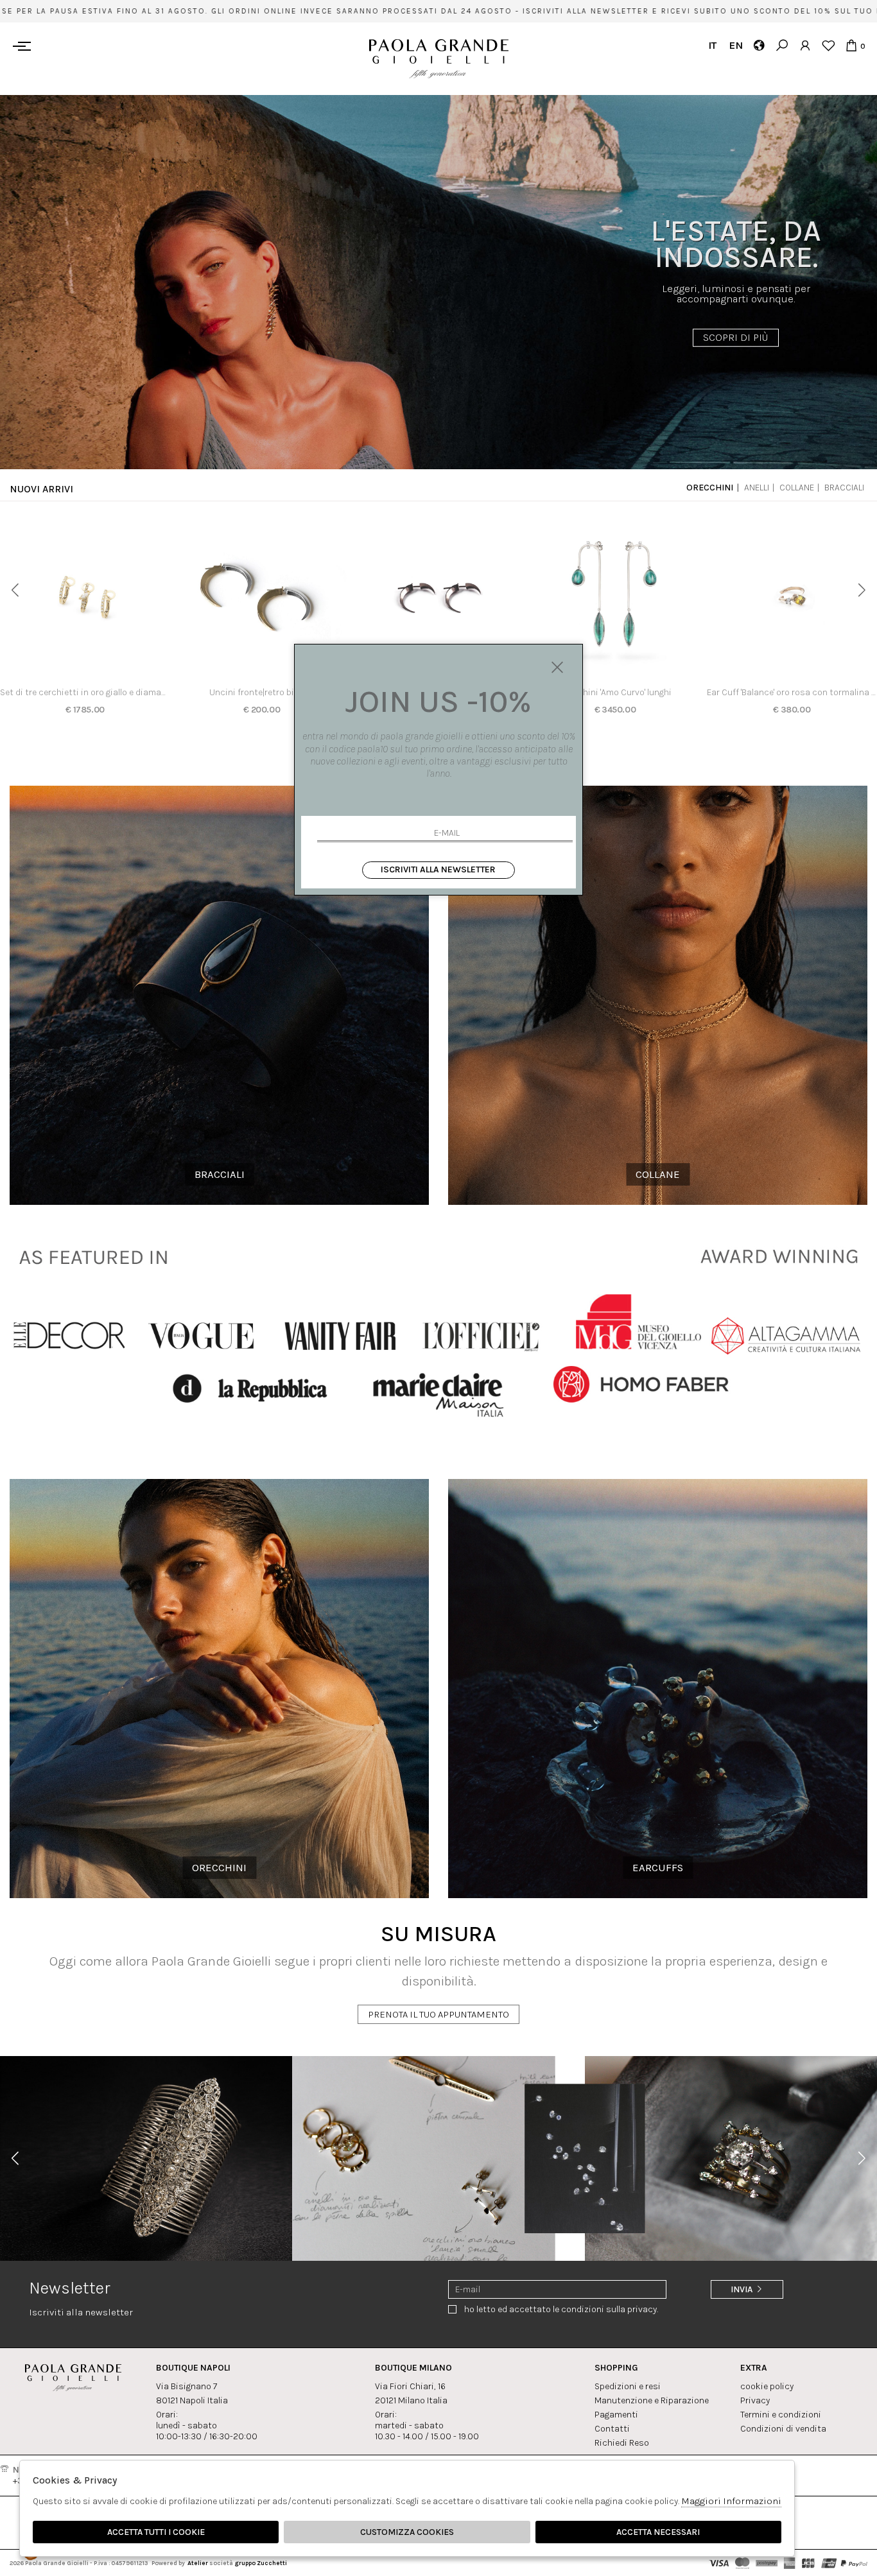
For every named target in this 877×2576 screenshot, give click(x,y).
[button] (15, 590)
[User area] (805, 45)
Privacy (755, 2400)
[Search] (782, 45)
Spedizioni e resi (628, 2386)
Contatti (612, 2429)
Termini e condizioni (781, 2415)
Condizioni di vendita (783, 2429)
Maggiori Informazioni (731, 2501)
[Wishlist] (828, 45)
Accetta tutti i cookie (156, 2532)
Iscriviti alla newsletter (438, 869)
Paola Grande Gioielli (439, 59)
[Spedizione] (759, 45)
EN (735, 45)
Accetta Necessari (658, 2532)
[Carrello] (851, 45)
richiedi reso (622, 2443)
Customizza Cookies (407, 2532)
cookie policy (767, 2386)
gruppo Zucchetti (261, 2563)
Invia (742, 2289)
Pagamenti (616, 2415)
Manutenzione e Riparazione (652, 2400)
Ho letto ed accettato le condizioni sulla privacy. (561, 2309)
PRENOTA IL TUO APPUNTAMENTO (438, 2014)
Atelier (198, 2563)
